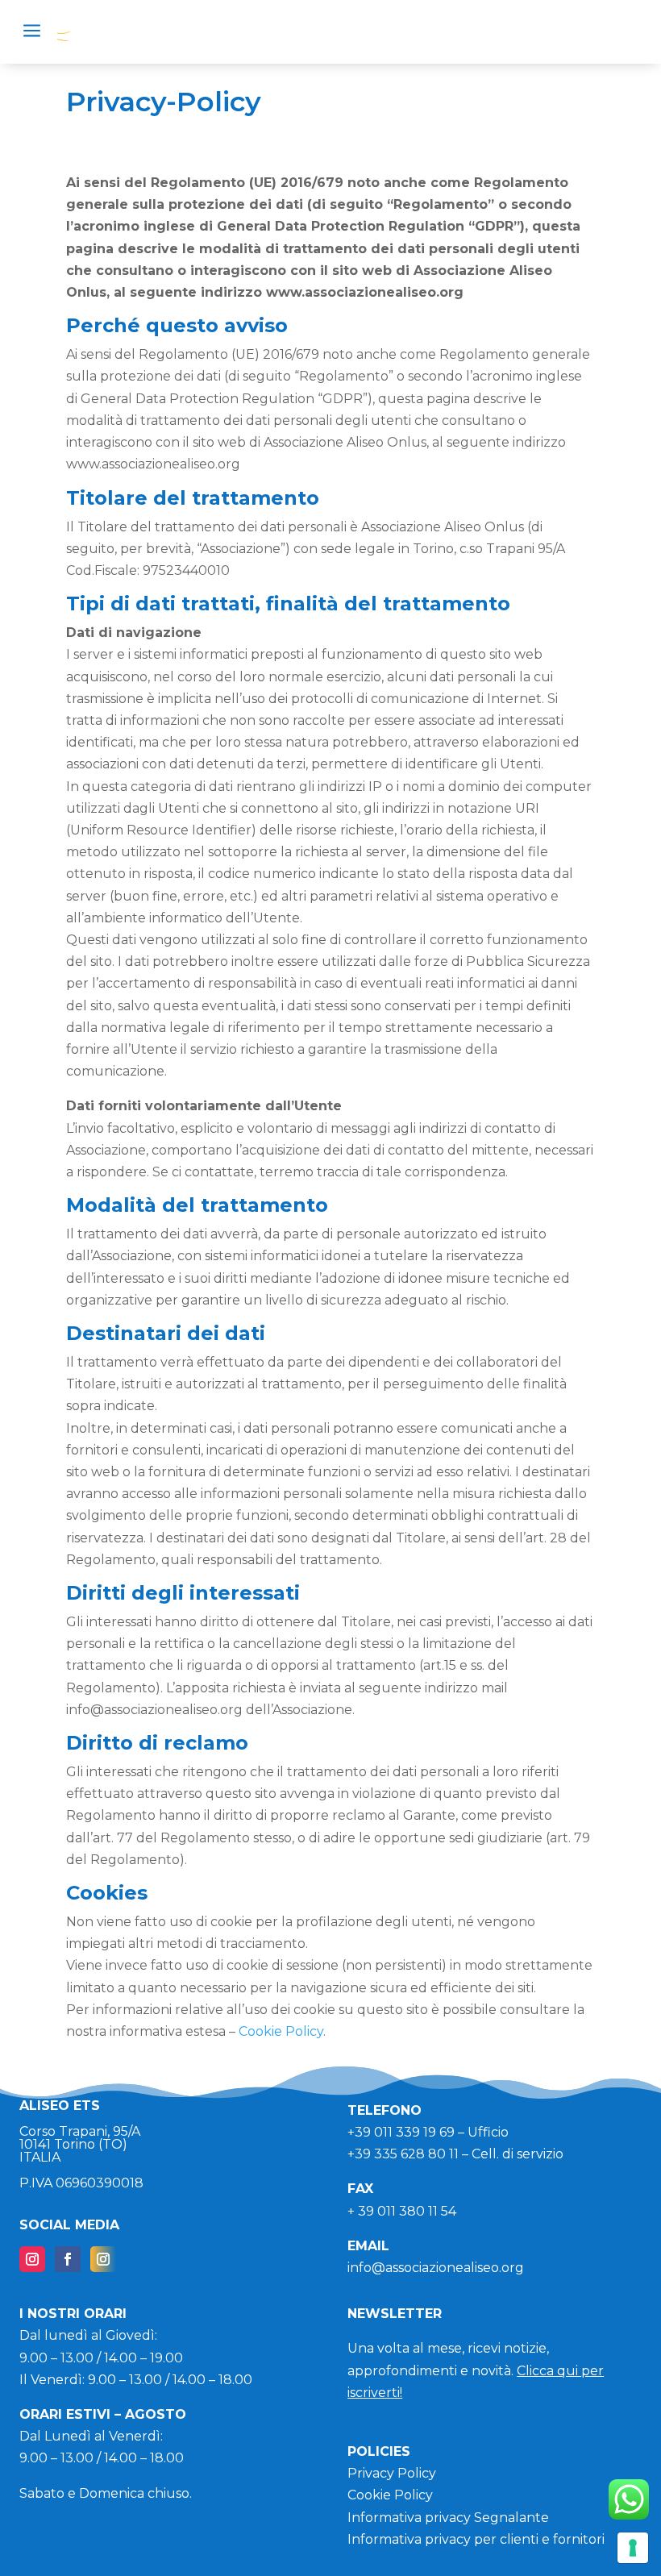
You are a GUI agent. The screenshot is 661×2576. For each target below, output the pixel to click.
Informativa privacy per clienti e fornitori (476, 2539)
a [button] (32, 32)
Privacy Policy (392, 2473)
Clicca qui (549, 2371)
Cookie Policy (281, 2031)
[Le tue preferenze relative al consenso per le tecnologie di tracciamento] (633, 2548)
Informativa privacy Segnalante (448, 2518)
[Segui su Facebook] (68, 2259)
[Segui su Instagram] (32, 2259)
